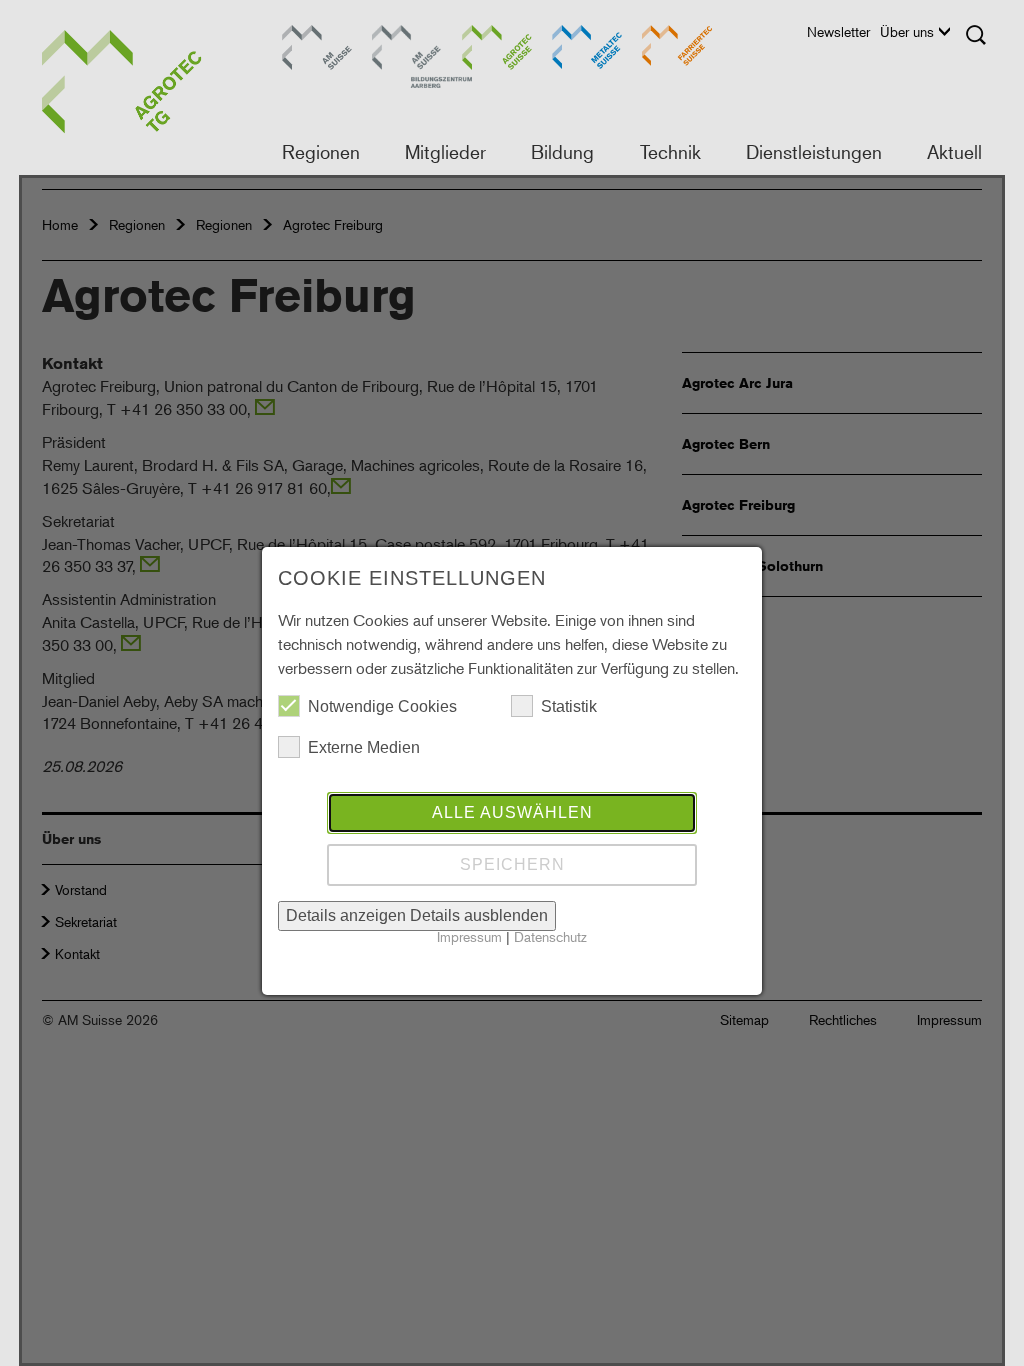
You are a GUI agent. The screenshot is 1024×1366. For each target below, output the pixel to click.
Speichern (512, 864)
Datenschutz (550, 936)
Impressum (469, 936)
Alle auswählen (512, 812)
